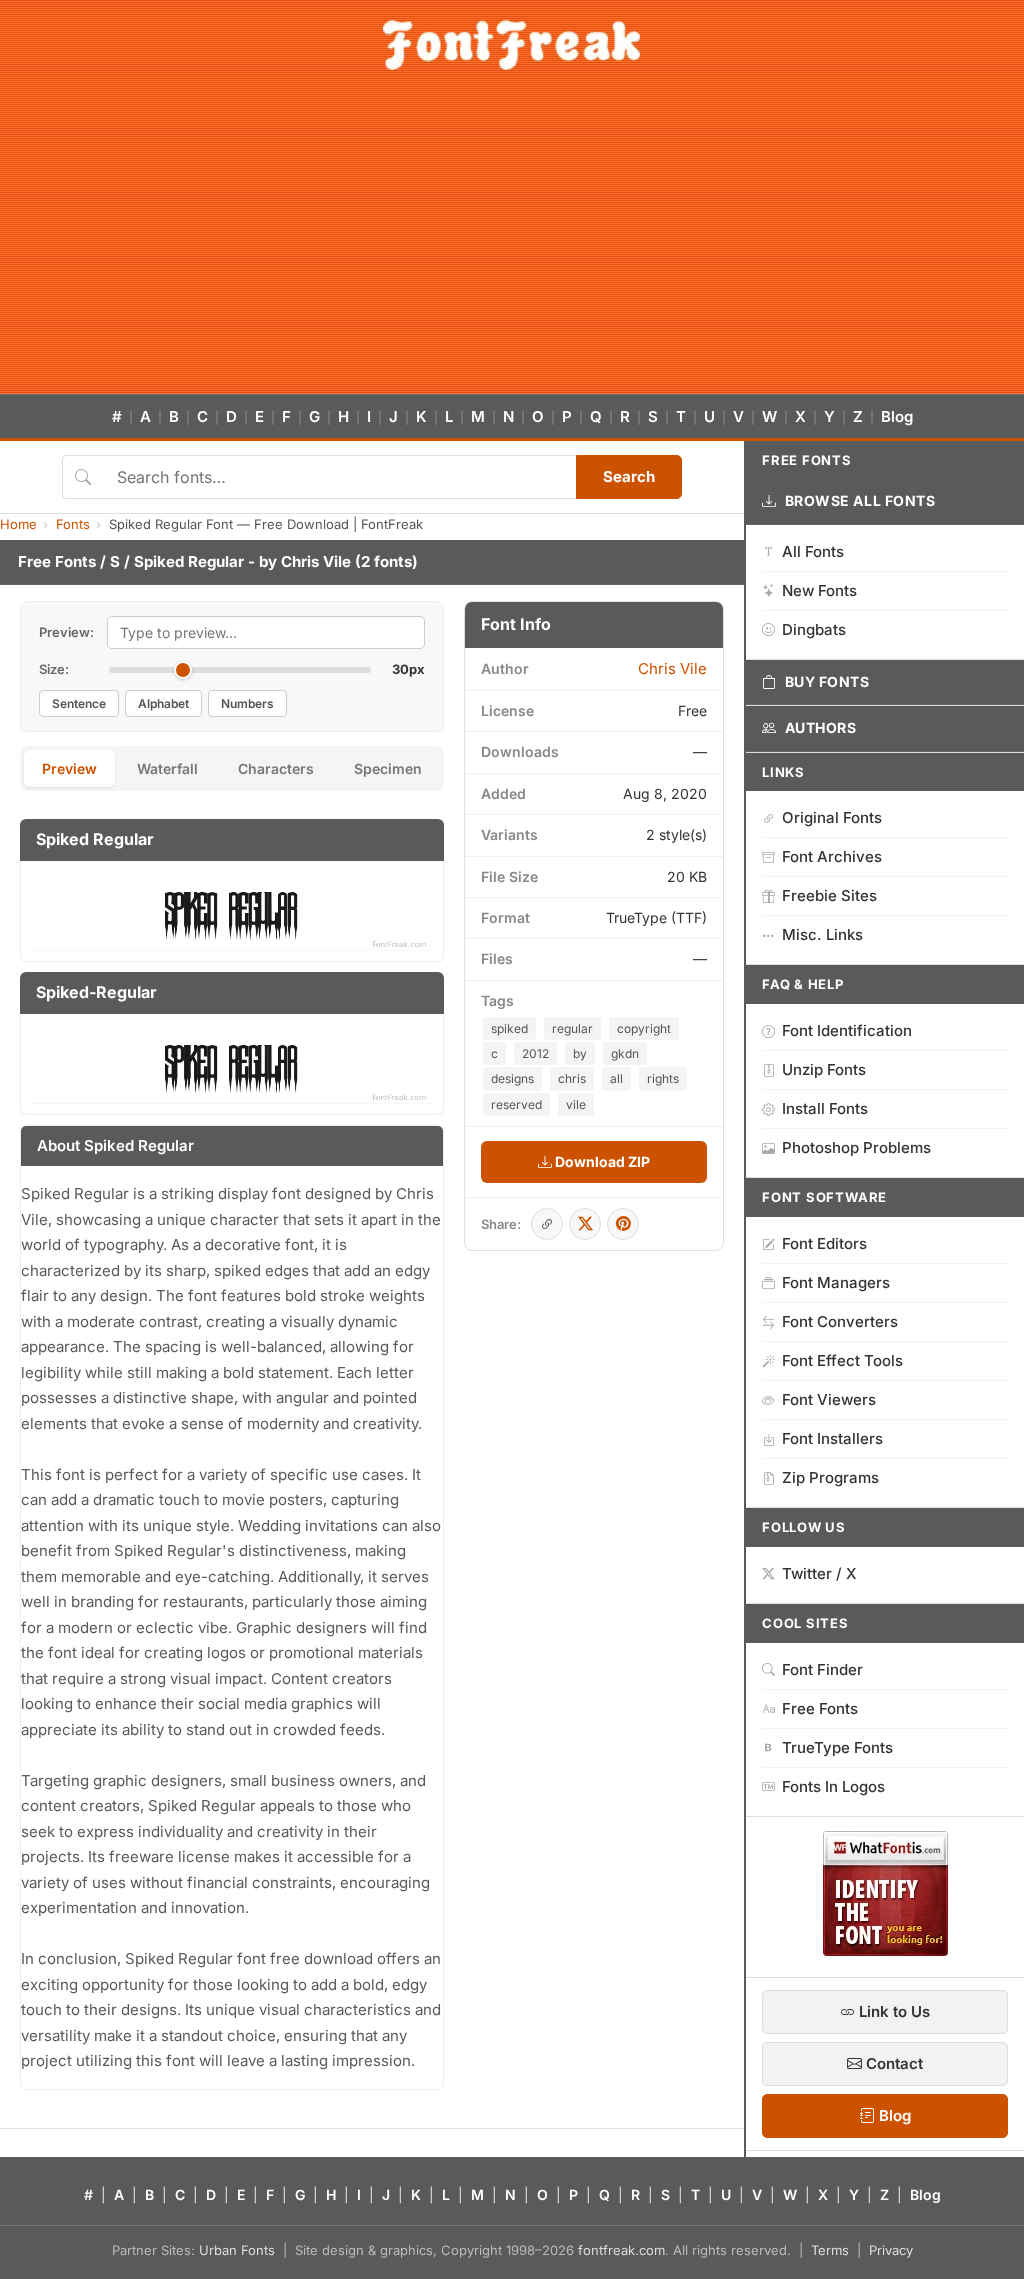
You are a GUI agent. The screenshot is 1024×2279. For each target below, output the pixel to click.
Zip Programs (830, 1477)
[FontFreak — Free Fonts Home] (511, 45)
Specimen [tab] (388, 768)
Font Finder (822, 1669)
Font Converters (840, 1321)
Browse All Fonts (860, 500)
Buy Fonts (827, 681)
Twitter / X (819, 1573)
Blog (897, 416)
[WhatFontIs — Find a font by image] (885, 1950)
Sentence (79, 703)
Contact (892, 2063)
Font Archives (832, 856)
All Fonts (813, 551)
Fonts (73, 524)
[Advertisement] (512, 244)
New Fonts (819, 590)
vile (576, 1104)
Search (629, 476)
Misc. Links (822, 934)
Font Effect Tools (842, 1360)
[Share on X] (585, 1224)
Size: (54, 669)
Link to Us (892, 2011)
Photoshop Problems (856, 1147)
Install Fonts (825, 1108)
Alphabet (163, 703)
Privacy (891, 2250)
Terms (830, 2250)
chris (572, 1078)
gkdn (625, 1053)
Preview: (66, 632)
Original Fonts (832, 817)
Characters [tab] (276, 768)
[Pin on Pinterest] (623, 1224)
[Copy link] (547, 1224)
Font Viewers (829, 1399)
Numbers (247, 703)
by (580, 1053)
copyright (644, 1028)
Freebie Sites (829, 895)
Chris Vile (316, 561)
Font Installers (832, 1438)
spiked (509, 1028)
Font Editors (824, 1243)
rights (663, 1078)
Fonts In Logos (833, 1786)
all (616, 1078)
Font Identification (847, 1030)
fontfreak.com (621, 2250)
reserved (516, 1104)
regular (572, 1028)
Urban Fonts (237, 2250)
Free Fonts (57, 561)
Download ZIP (601, 1161)
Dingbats (814, 629)
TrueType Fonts (837, 1747)
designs (512, 1078)
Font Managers (836, 1282)
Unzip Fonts (824, 1069)
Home (18, 524)
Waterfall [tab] (167, 768)
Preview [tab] (69, 768)
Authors (821, 727)
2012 (535, 1053)
